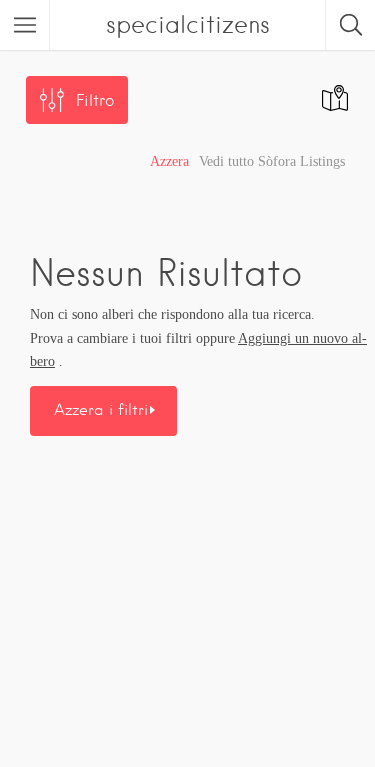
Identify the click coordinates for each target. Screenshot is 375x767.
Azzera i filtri (101, 410)
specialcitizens (188, 24)
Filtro (95, 100)
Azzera (169, 161)
